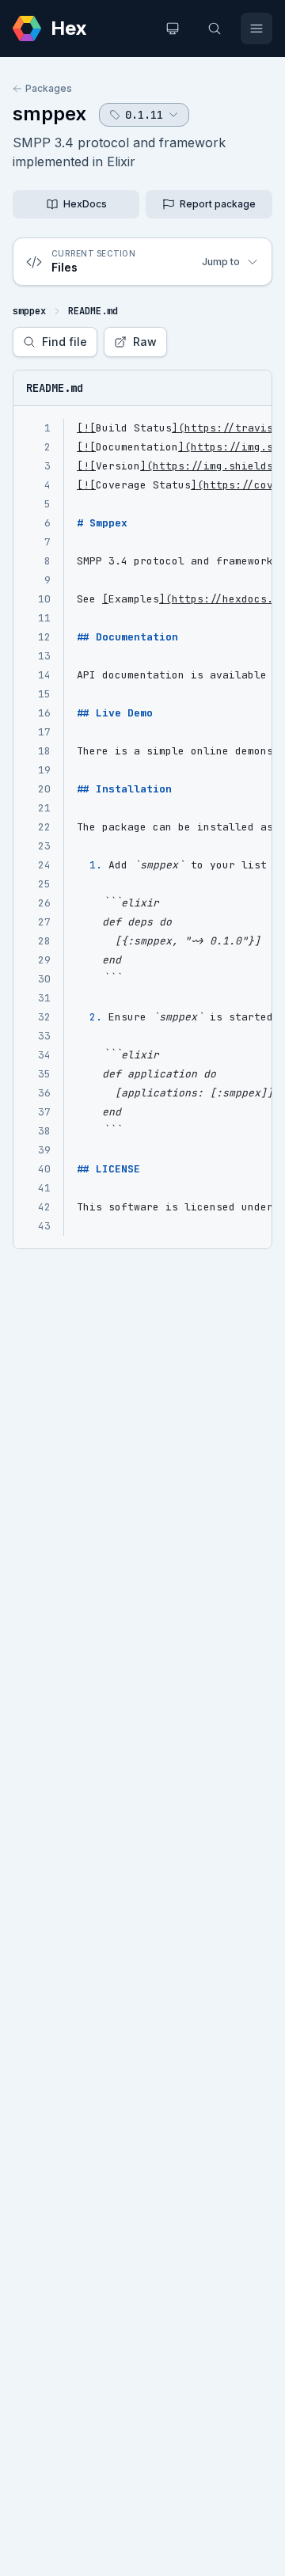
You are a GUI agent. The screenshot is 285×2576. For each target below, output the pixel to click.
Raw (145, 342)
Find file (65, 342)
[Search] (215, 28)
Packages (49, 88)
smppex (49, 114)
